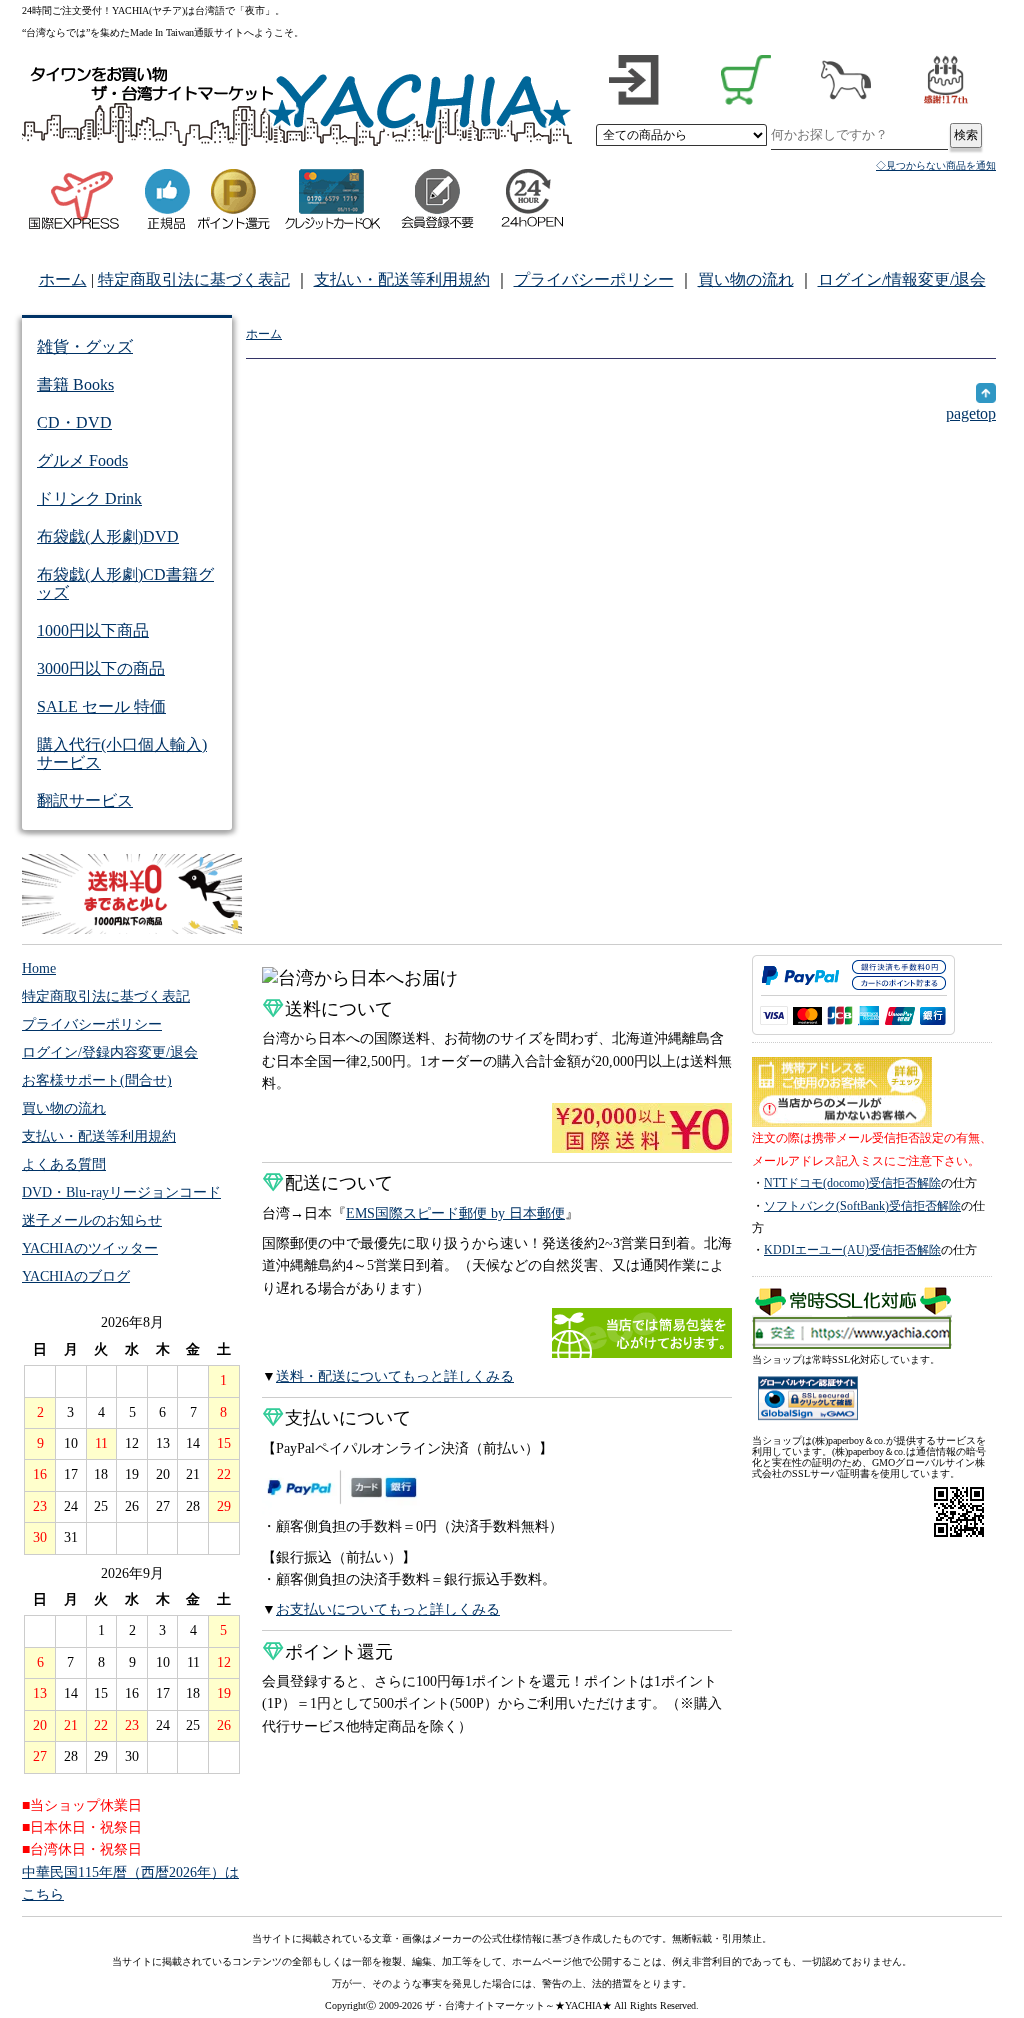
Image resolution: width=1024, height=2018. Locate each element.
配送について (339, 1183)
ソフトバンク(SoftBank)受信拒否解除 (862, 1206)
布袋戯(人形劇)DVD (108, 536)
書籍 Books (75, 384)
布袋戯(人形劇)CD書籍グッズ (125, 583)
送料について (339, 1009)
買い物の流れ (746, 279)
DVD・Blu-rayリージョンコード (121, 1192)
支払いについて (348, 1418)
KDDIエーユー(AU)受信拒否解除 (852, 1250)
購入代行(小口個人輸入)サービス (122, 753)
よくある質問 (64, 1164)
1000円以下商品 (93, 630)
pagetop (971, 413)
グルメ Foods (82, 460)
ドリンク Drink (89, 498)
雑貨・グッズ (85, 346)
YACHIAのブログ (76, 1276)
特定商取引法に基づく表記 (194, 279)
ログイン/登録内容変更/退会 (110, 1052)
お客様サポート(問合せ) (97, 1080)
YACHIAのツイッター (90, 1248)
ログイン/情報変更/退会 (902, 279)
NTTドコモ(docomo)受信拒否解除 (852, 1183)
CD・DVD (74, 422)
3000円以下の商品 (101, 668)
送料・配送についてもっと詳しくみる (395, 1376)
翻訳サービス (85, 800)
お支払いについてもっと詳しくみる (388, 1609)
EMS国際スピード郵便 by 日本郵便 (455, 1213)
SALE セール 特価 (101, 706)
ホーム (63, 279)
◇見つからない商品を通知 (936, 165)
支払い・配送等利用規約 (402, 279)
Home (39, 968)
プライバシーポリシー (594, 279)
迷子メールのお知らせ (92, 1220)
